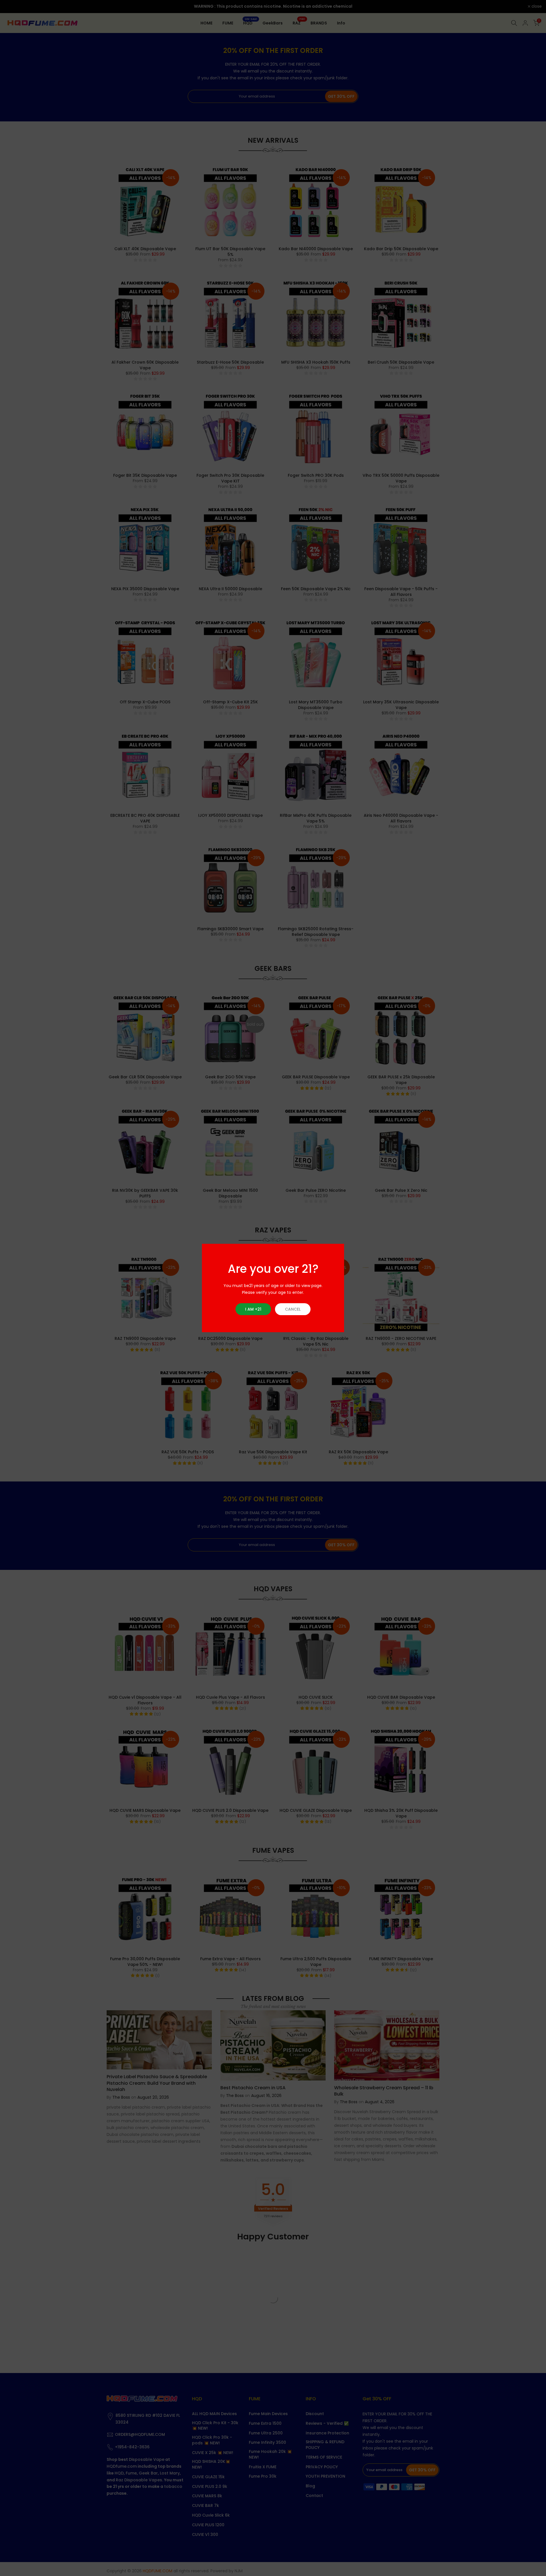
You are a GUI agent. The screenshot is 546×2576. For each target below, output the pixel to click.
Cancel (293, 1309)
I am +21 (253, 1309)
